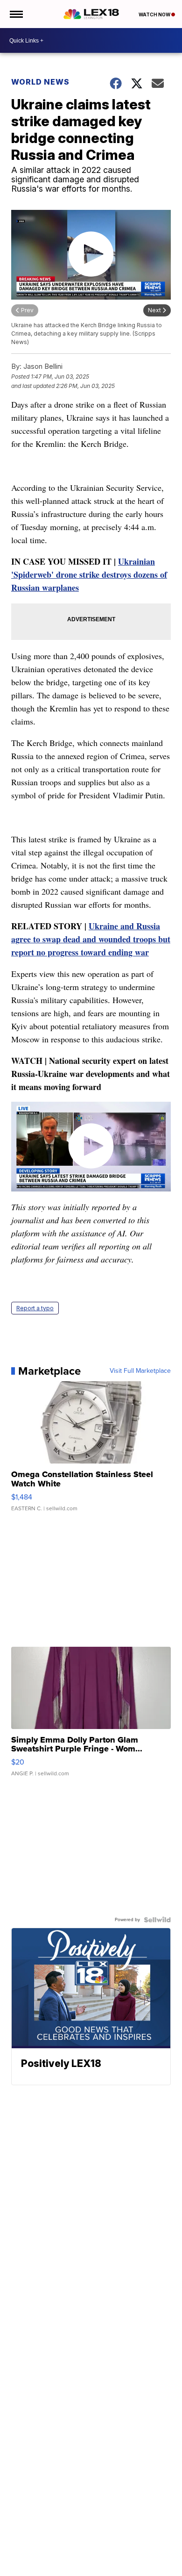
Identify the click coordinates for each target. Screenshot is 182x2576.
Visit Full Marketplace (140, 1371)
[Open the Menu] (16, 14)
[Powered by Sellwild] (157, 1920)
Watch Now (155, 14)
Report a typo (35, 1308)
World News (40, 82)
